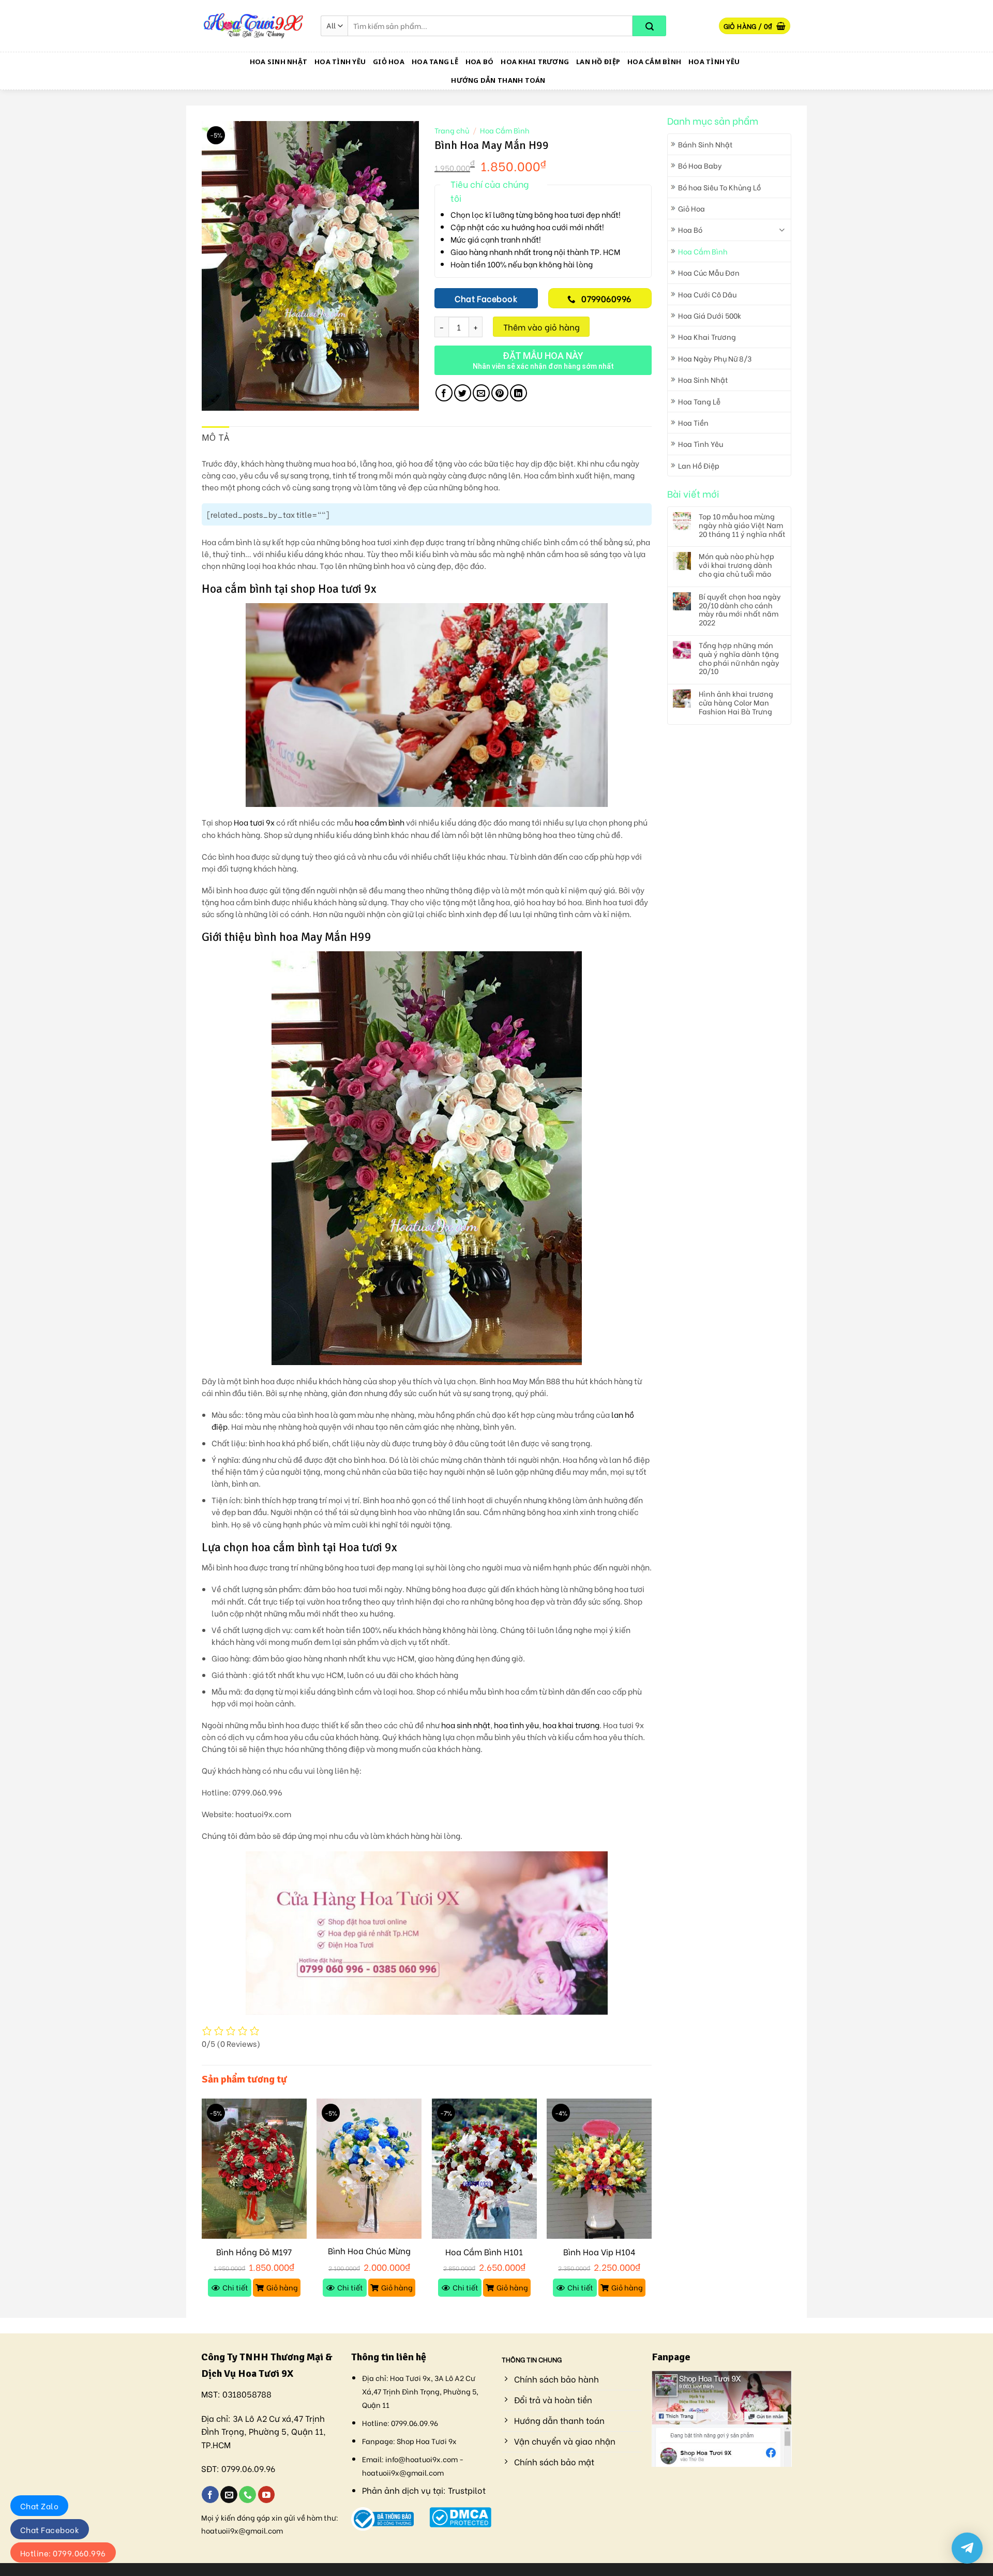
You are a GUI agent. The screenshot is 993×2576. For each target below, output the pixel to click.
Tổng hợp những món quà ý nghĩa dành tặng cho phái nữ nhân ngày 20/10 (739, 658)
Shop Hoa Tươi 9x (427, 2441)
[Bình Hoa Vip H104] (599, 2169)
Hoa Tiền (693, 422)
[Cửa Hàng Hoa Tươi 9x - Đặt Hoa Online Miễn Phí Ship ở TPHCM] (253, 26)
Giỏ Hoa (389, 62)
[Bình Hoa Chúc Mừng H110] (369, 2169)
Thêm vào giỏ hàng (541, 327)
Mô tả (216, 438)
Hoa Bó (480, 62)
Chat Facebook (50, 2529)
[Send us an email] (229, 2495)
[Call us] (247, 2495)
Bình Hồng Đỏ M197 (254, 2252)
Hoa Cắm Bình (654, 62)
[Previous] (202, 2207)
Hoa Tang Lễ (435, 62)
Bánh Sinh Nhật (705, 144)
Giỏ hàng (282, 2287)
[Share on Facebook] (444, 393)
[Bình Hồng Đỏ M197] (254, 2169)
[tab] (216, 438)
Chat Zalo (39, 2506)
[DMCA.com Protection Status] (461, 2516)
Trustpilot (467, 2490)
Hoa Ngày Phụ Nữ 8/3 (715, 358)
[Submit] (649, 26)
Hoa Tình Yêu (340, 62)
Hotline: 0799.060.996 (63, 2553)
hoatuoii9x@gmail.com (242, 2530)
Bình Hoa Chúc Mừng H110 (369, 2256)
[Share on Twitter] (463, 393)
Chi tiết (235, 2287)
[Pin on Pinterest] (500, 393)
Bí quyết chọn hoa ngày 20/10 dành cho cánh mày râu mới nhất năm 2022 (740, 610)
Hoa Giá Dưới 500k (710, 315)
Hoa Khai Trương (535, 62)
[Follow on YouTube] (267, 2495)
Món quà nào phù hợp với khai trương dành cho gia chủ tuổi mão (736, 565)
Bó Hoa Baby (700, 165)
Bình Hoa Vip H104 (599, 2252)
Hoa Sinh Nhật (279, 62)
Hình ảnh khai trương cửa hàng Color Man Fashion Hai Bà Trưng (736, 702)
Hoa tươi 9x (254, 822)
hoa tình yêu (516, 1725)
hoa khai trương (571, 1725)
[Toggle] (782, 230)
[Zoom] (215, 398)
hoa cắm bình (380, 822)
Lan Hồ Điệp (598, 62)
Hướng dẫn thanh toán (498, 80)
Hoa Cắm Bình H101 (484, 2252)
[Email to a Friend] (481, 393)
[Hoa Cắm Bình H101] (484, 2169)
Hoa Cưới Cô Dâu (707, 294)
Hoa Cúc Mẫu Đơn (709, 272)
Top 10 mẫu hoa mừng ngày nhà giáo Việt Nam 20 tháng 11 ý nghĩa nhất (742, 525)
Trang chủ (452, 130)
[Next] (651, 2207)
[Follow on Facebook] (210, 2495)
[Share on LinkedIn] (518, 393)
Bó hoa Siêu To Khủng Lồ (719, 187)
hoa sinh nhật (466, 1725)
